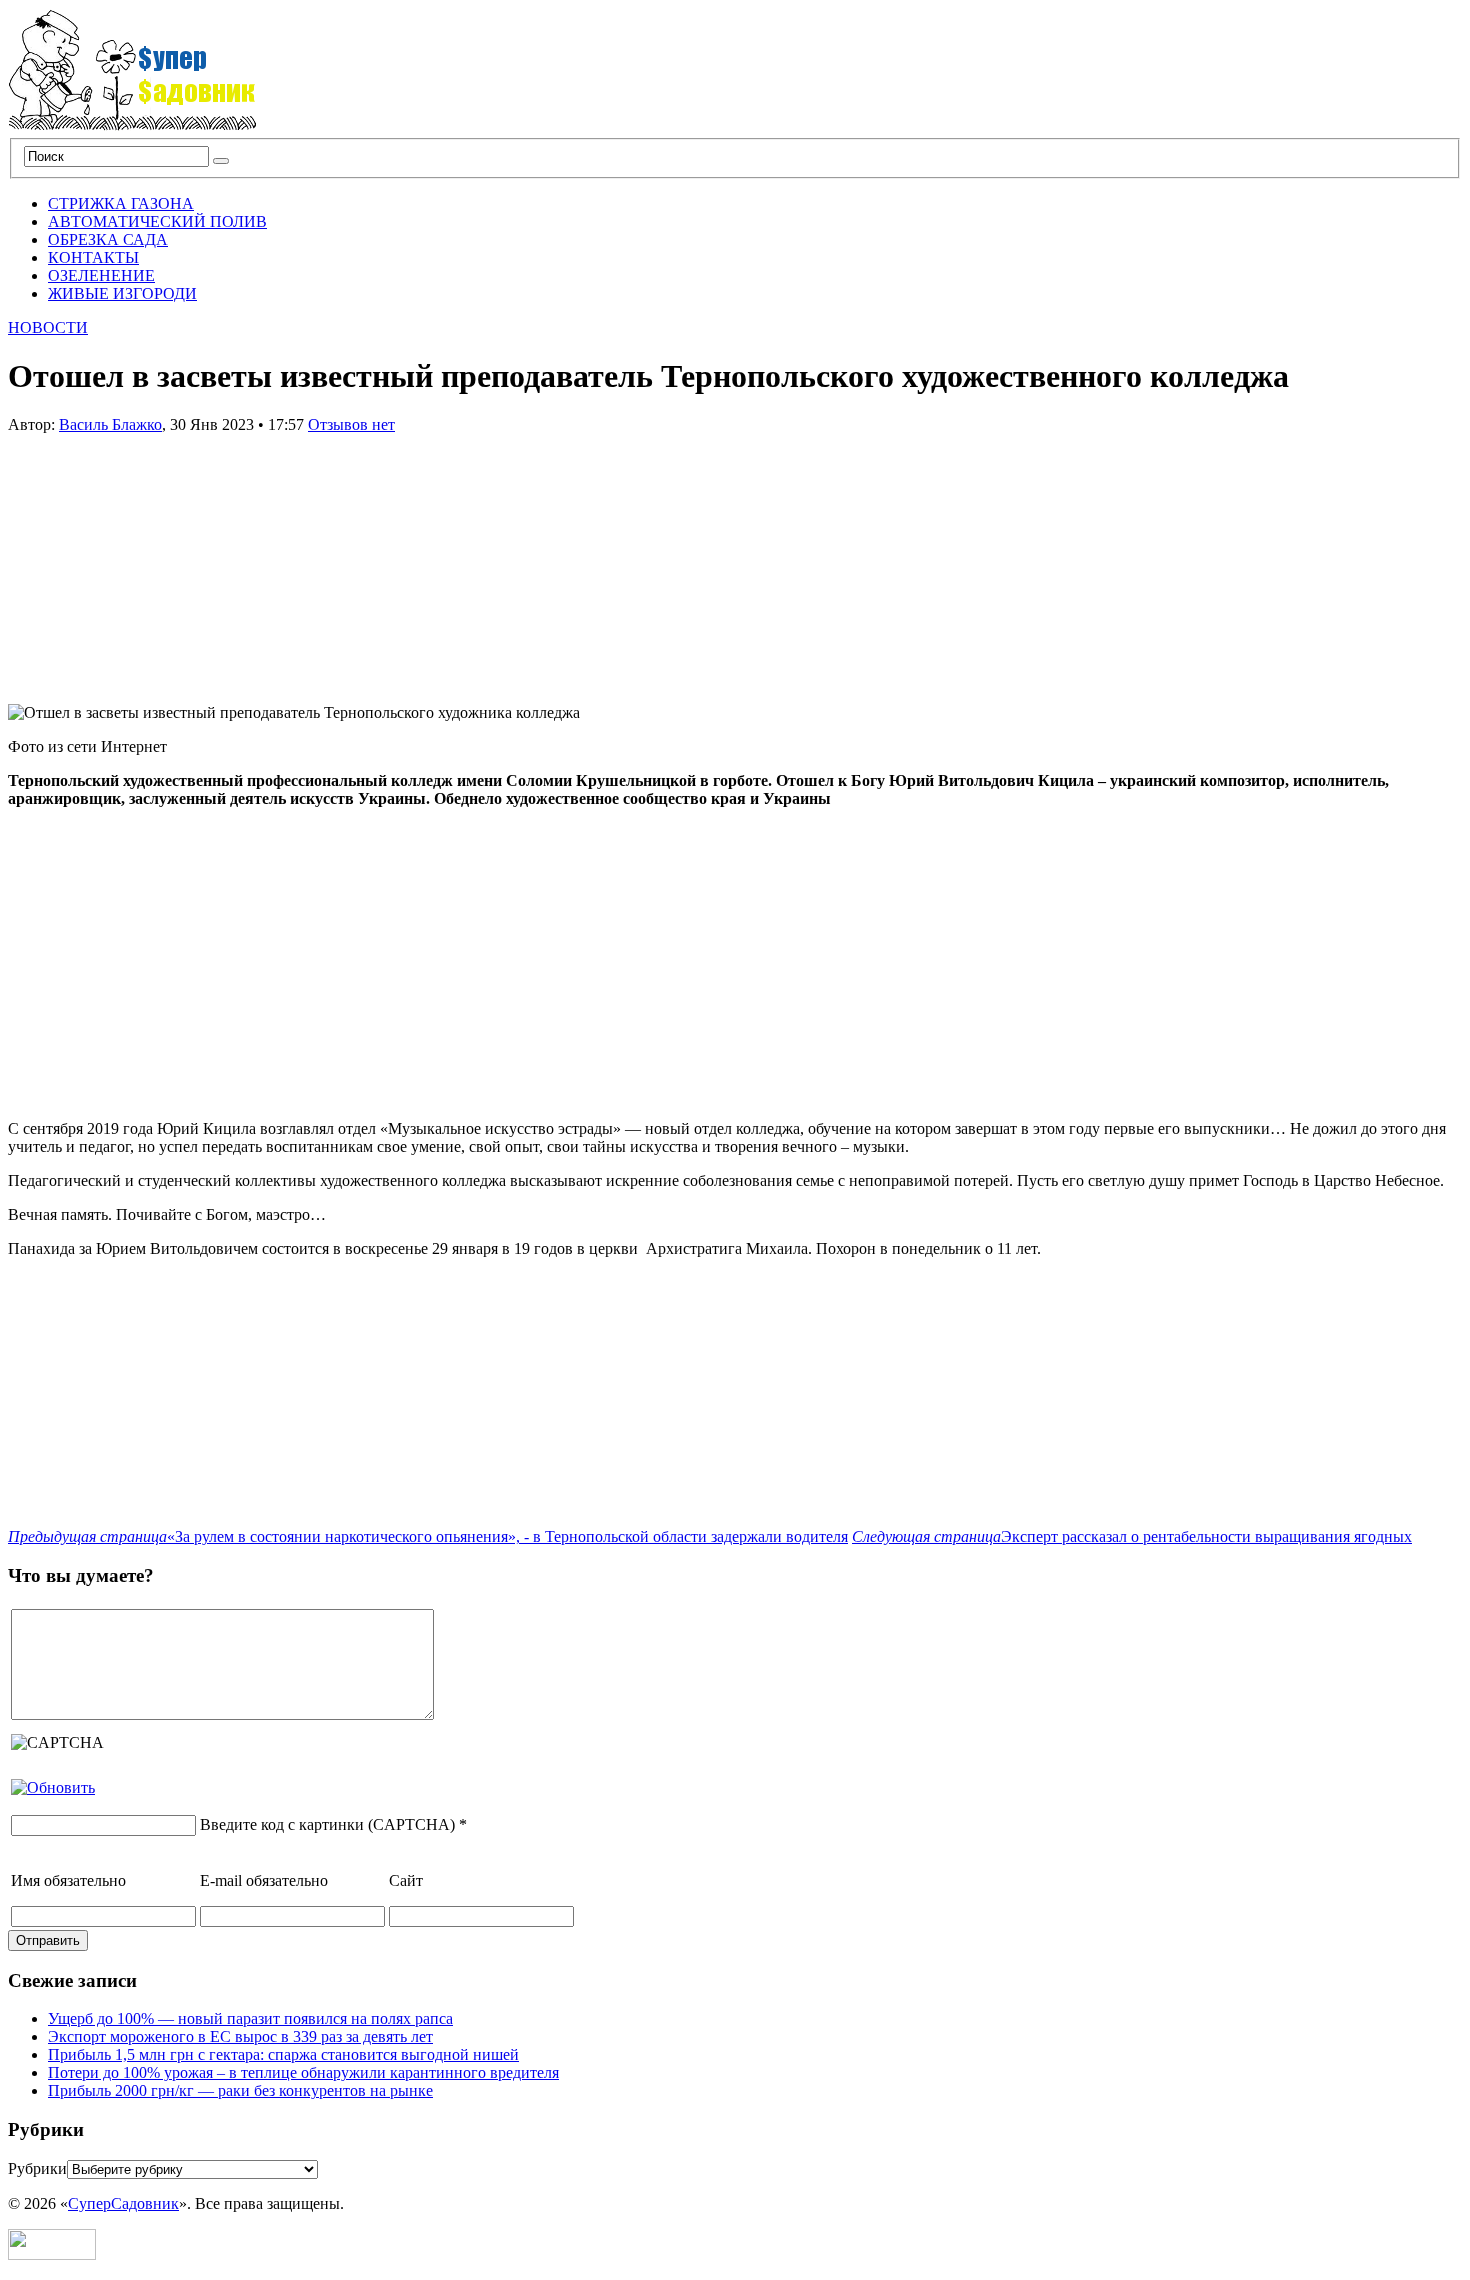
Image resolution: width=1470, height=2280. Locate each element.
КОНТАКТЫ (93, 257)
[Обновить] (53, 1787)
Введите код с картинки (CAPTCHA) (327, 1824)
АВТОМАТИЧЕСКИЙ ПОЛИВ (157, 221)
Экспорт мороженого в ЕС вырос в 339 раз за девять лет (240, 2036)
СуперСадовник (123, 2203)
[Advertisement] (158, 559)
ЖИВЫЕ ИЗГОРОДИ (122, 293)
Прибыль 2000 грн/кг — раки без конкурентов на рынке (240, 2090)
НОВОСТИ (48, 327)
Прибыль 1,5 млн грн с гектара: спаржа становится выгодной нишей (283, 2054)
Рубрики (37, 2168)
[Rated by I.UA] (52, 2254)
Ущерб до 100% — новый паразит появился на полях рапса (250, 2018)
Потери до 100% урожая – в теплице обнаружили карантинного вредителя (303, 2072)
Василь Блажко (110, 424)
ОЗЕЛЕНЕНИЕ (101, 275)
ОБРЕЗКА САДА (108, 239)
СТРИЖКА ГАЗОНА (121, 203)
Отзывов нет (351, 424)
